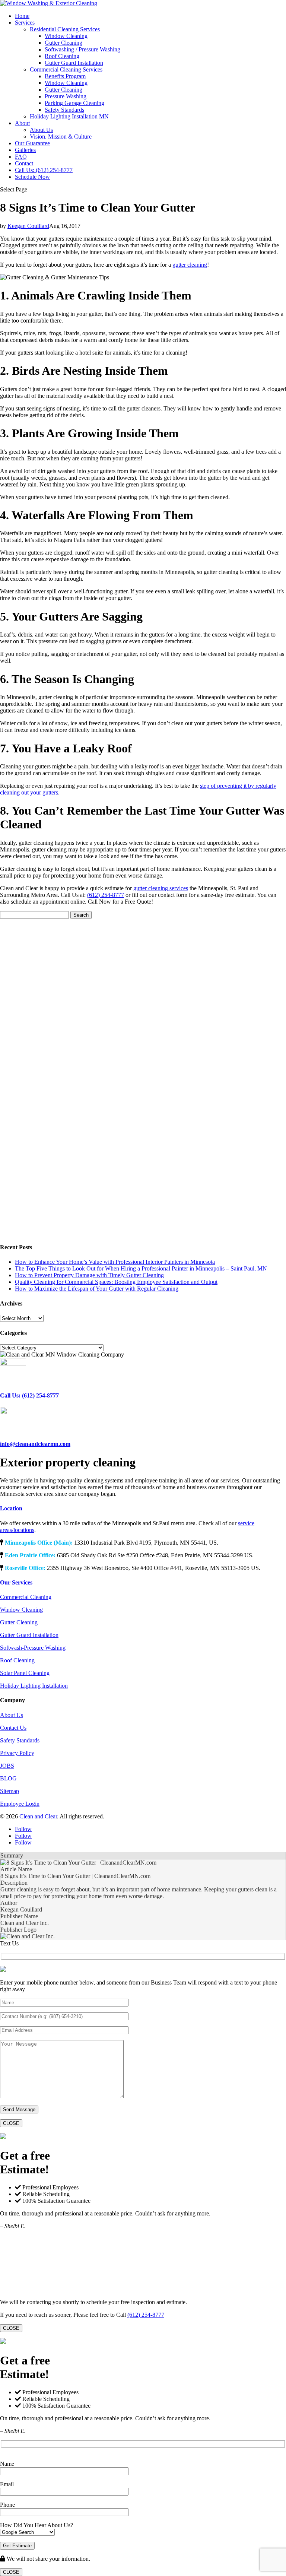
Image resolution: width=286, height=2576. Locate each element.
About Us (41, 130)
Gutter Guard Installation (74, 63)
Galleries (25, 150)
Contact (24, 163)
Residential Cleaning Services (65, 29)
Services (25, 23)
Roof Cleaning (62, 56)
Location (11, 1508)
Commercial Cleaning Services (66, 69)
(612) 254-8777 (106, 895)
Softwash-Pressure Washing (33, 1648)
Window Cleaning (66, 36)
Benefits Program (65, 76)
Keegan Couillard (28, 226)
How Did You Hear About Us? (36, 2525)
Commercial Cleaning (26, 1597)
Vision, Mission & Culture (61, 137)
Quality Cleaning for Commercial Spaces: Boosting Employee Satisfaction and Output (116, 1282)
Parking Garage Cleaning (74, 103)
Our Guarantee (32, 143)
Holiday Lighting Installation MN (69, 116)
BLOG (8, 1778)
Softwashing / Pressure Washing (82, 49)
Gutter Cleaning (63, 43)
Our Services (16, 1582)
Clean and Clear (38, 1816)
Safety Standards (64, 110)
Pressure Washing (66, 96)
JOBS (7, 1766)
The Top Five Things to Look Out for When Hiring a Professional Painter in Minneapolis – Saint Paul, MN (141, 1268)
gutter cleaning (190, 265)
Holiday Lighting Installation (34, 1686)
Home (22, 16)
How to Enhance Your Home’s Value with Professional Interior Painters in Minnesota (115, 1262)
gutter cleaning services (161, 888)
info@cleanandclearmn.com (35, 1444)
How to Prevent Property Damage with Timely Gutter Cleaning (89, 1275)
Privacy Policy (17, 1753)
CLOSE (11, 2123)
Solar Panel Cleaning (25, 1673)
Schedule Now (32, 177)
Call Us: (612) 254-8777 (44, 170)
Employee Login (20, 1804)
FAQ (21, 157)
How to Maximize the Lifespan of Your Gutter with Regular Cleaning (97, 1289)
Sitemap (9, 1791)
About (22, 123)
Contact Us (13, 1728)
